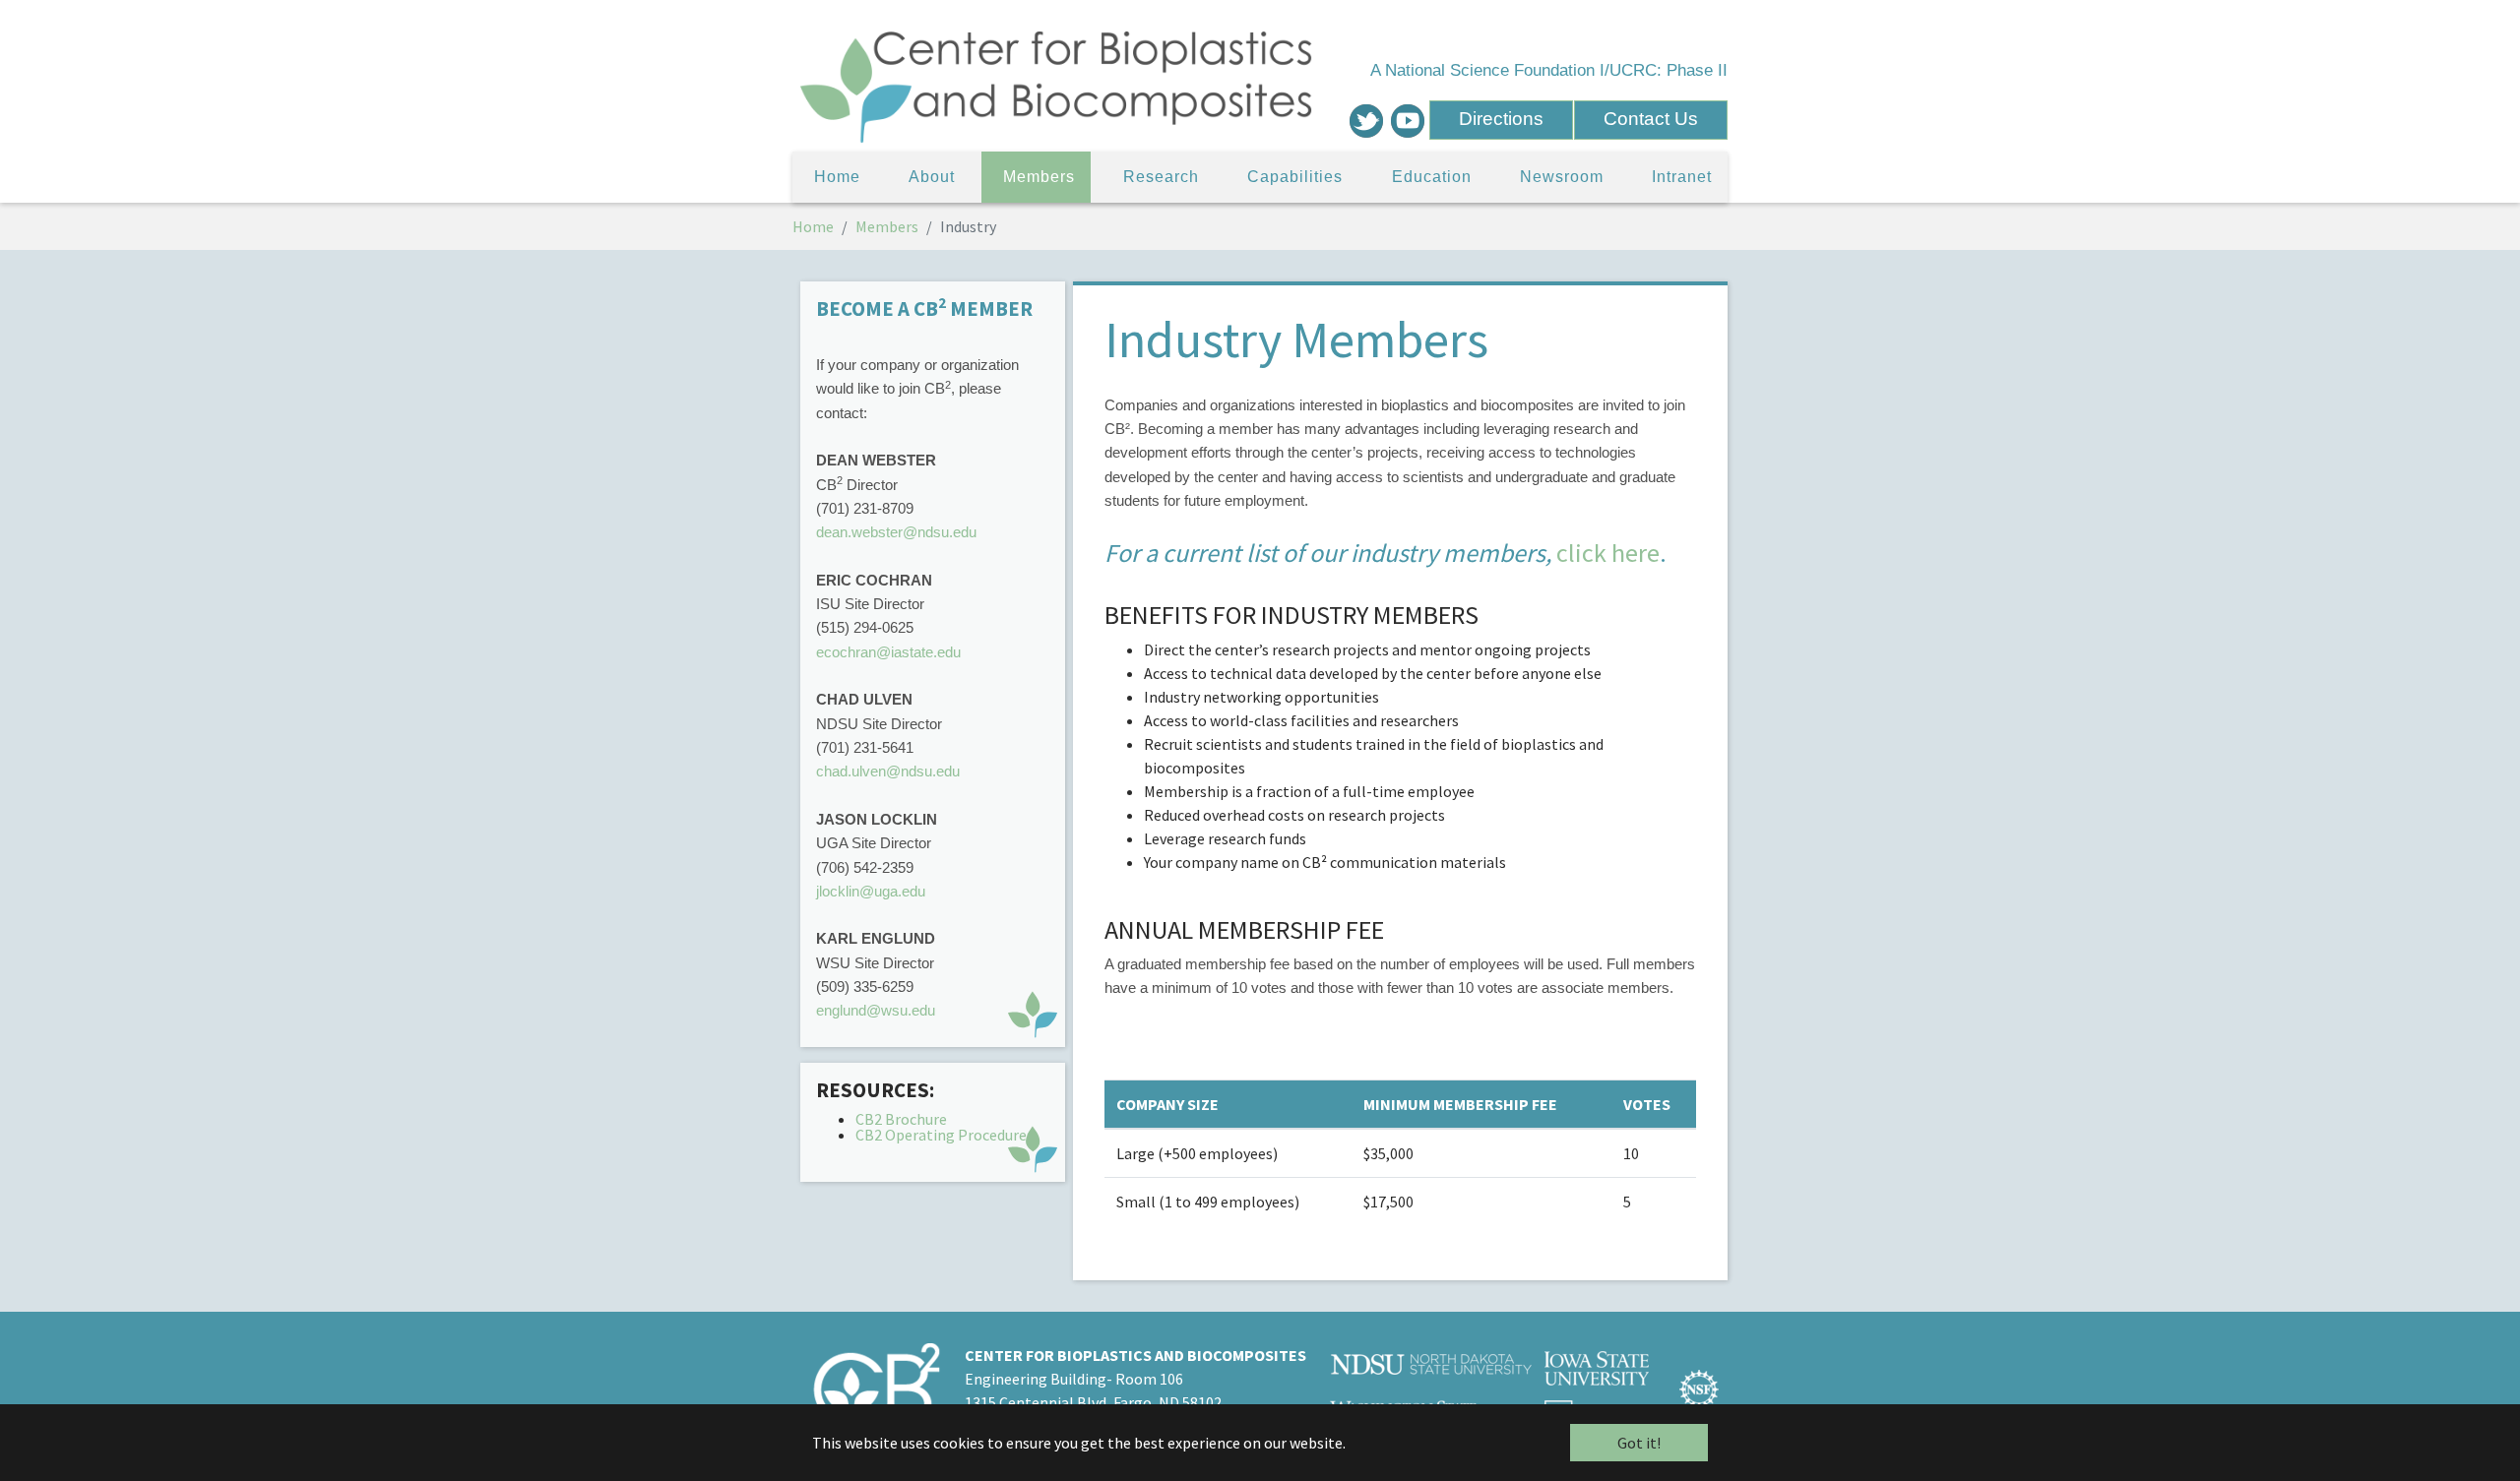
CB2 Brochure (901, 1119)
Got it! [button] (1639, 1443)
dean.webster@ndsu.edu (896, 532)
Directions (1501, 119)
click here (1608, 553)
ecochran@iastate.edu (888, 652)
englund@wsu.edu (876, 1010)
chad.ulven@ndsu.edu (888, 771)
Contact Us (1651, 119)
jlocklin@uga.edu (871, 891)
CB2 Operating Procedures (946, 1135)
